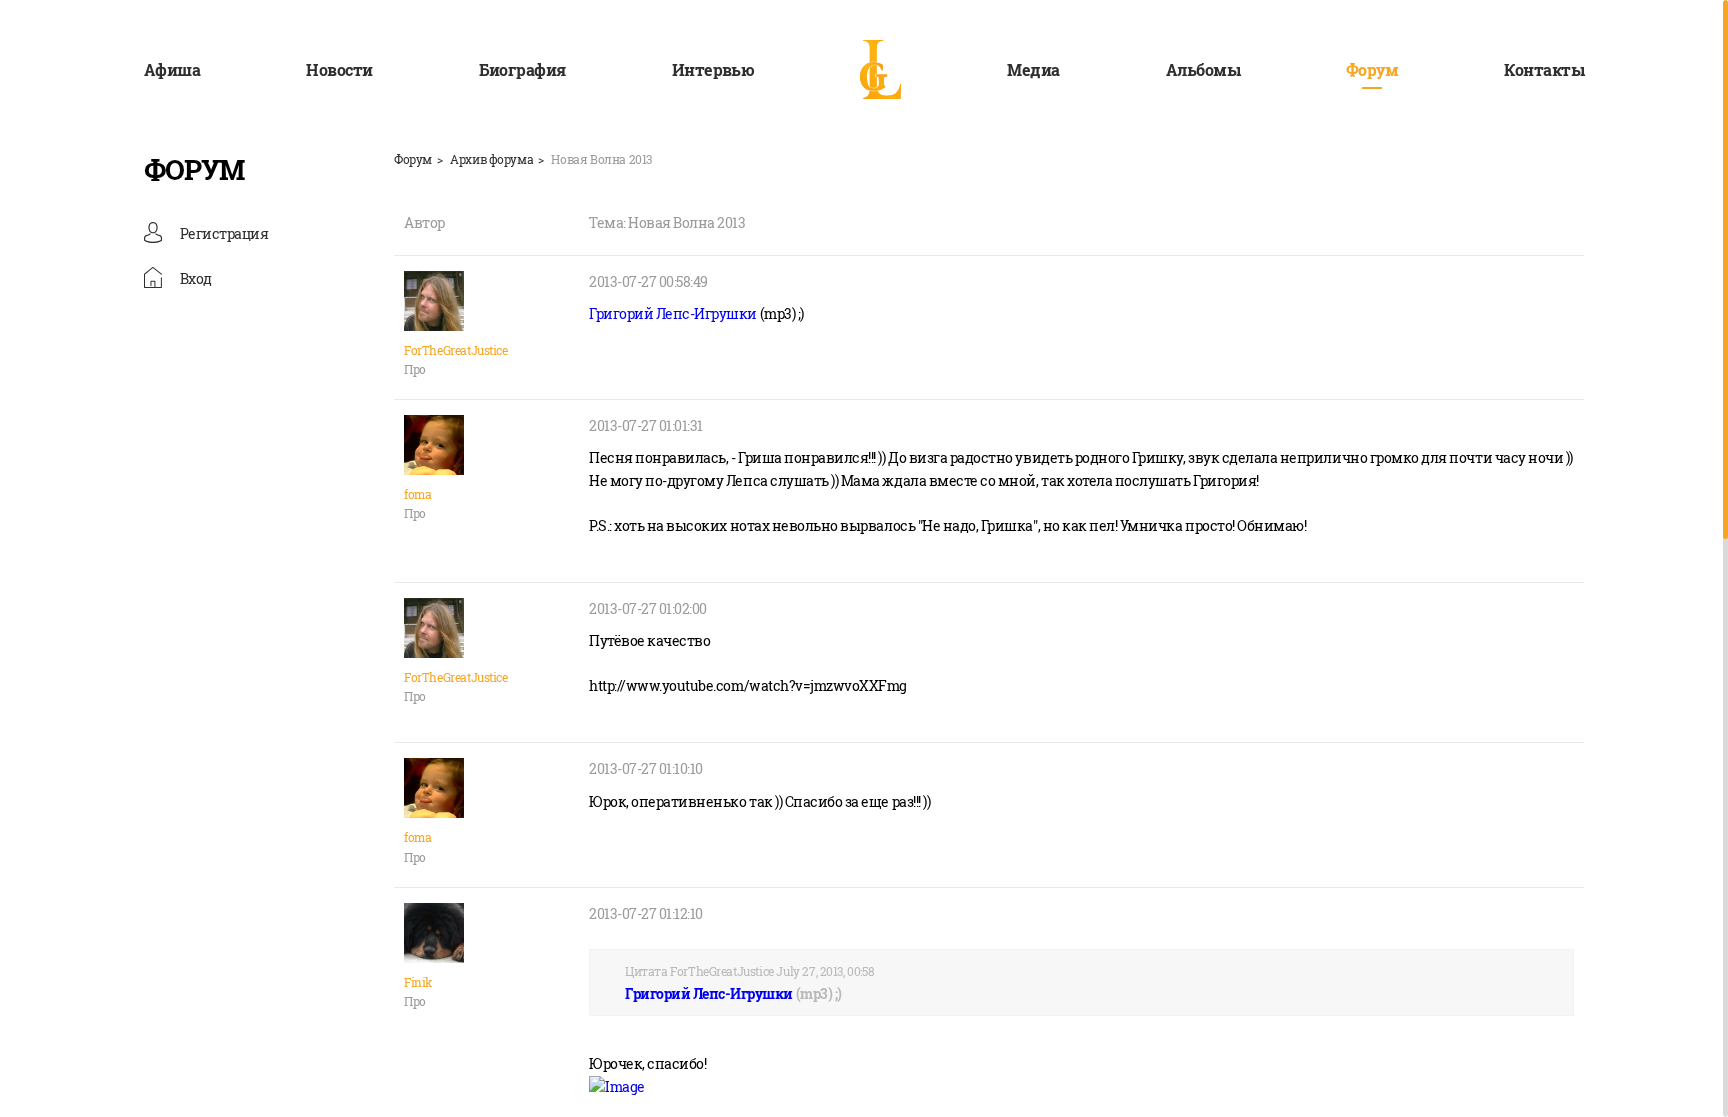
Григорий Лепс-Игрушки (673, 313)
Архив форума (491, 159)
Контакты (1544, 69)
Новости (339, 69)
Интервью (713, 69)
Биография (522, 69)
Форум (1372, 69)
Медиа (1033, 69)
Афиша (172, 69)
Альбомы (1203, 69)
